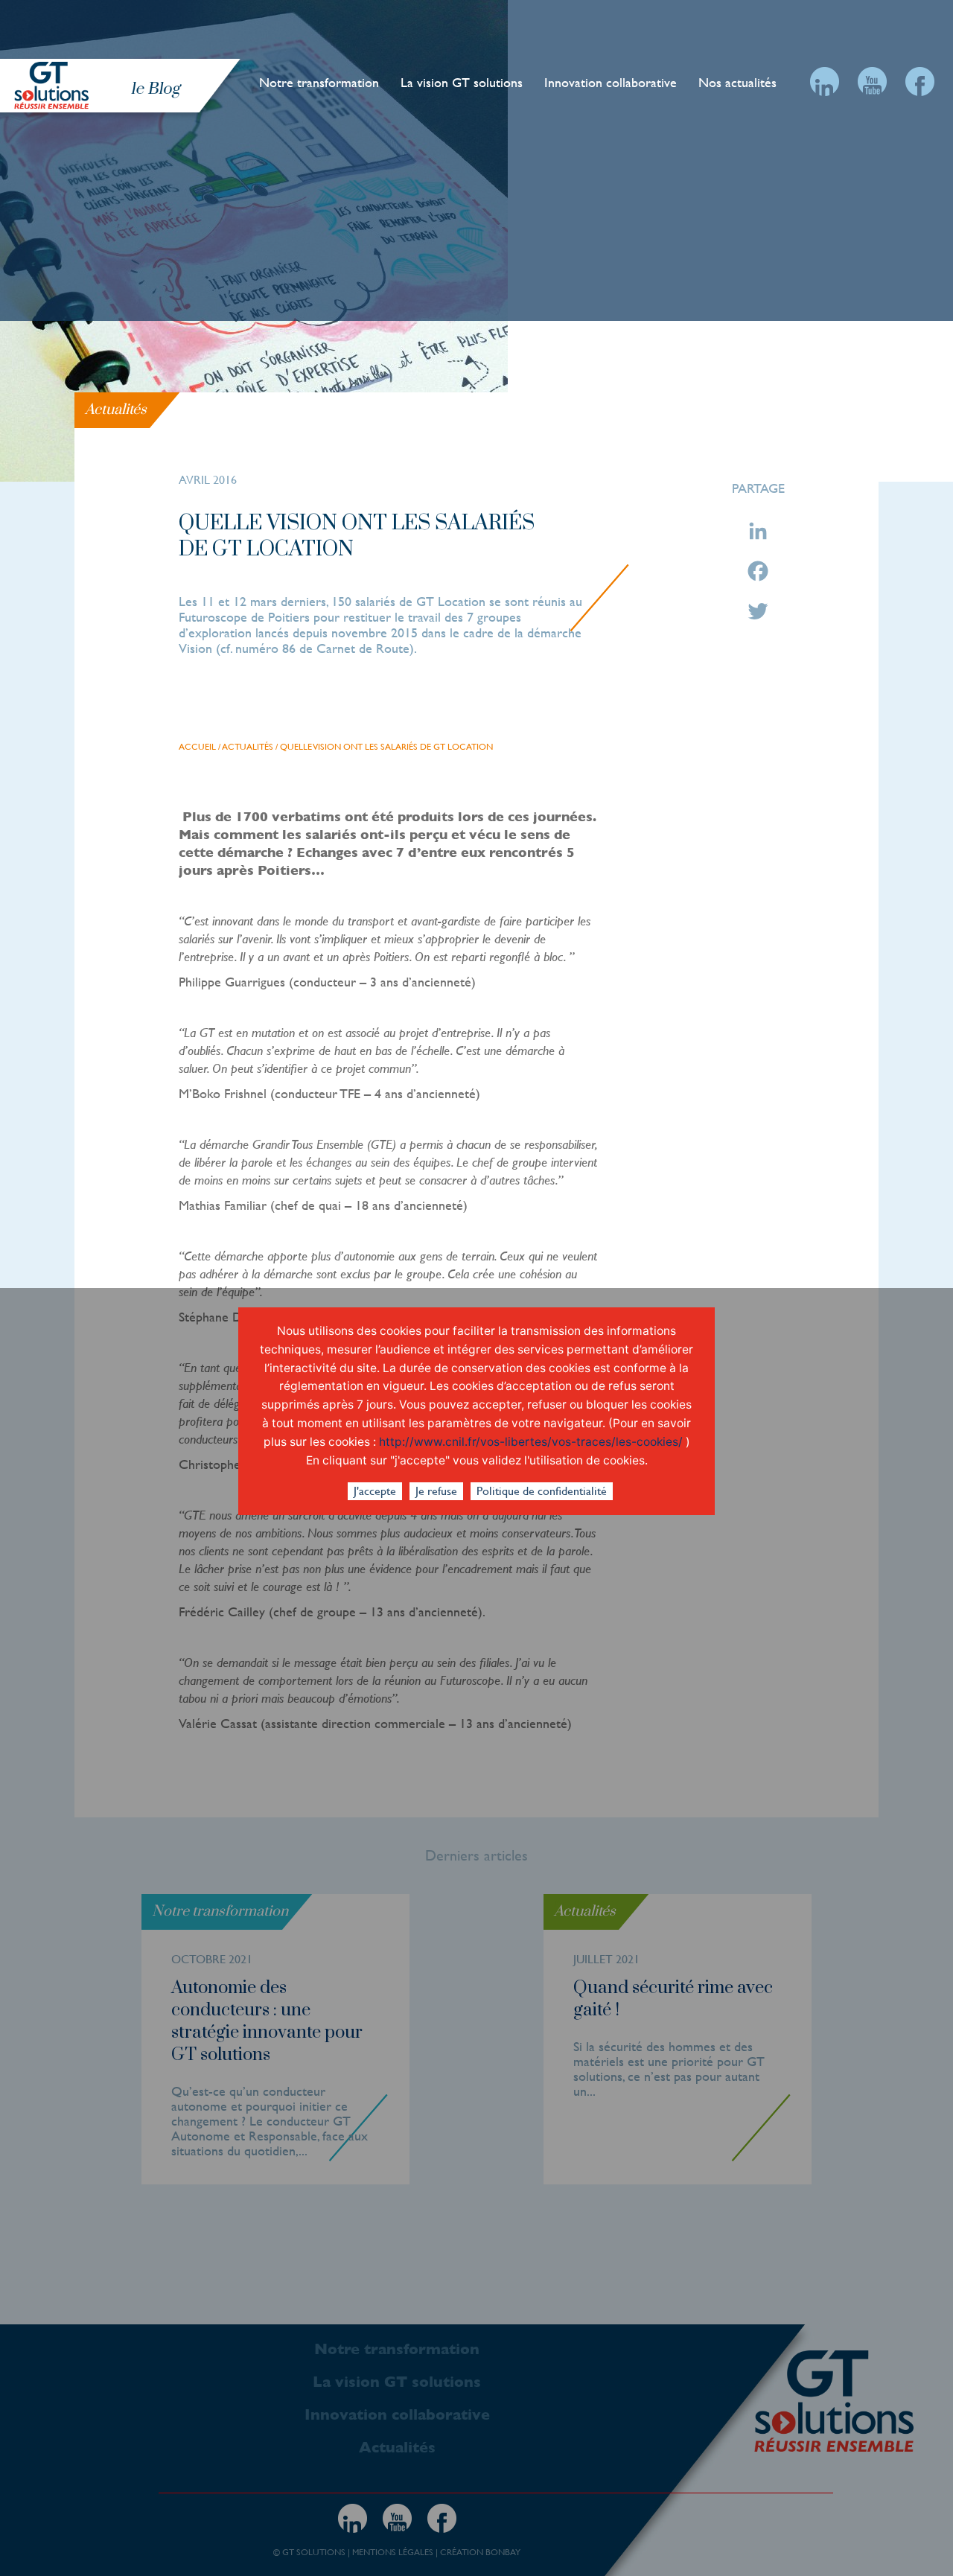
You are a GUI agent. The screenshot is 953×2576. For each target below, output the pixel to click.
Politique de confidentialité (542, 1491)
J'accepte (375, 1491)
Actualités (248, 747)
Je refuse (436, 1491)
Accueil (197, 747)
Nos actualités (737, 82)
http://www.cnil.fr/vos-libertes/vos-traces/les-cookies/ (531, 1442)
